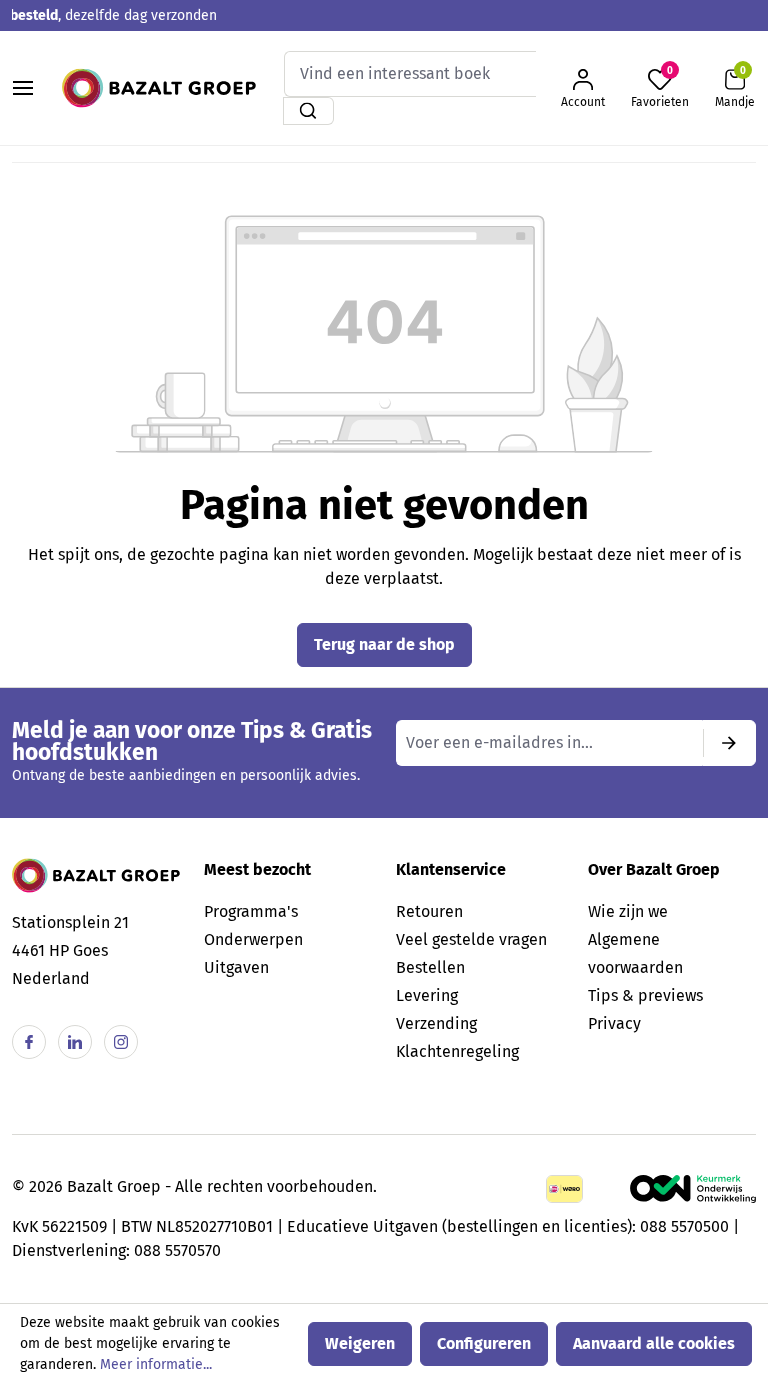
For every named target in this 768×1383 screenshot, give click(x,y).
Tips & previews (645, 995)
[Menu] (23, 88)
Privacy (614, 1023)
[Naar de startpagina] (159, 88)
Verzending (436, 1023)
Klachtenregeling (457, 1051)
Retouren (429, 911)
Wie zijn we (628, 911)
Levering (427, 995)
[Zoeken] (308, 111)
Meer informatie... (156, 1364)
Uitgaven (236, 967)
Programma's (251, 911)
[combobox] (410, 74)
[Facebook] (29, 1042)
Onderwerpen (253, 939)
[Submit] (729, 743)
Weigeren (360, 1343)
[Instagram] (121, 1042)
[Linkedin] (75, 1042)
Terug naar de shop (384, 644)
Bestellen (430, 967)
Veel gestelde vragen (471, 939)
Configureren (484, 1343)
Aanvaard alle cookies (654, 1343)
